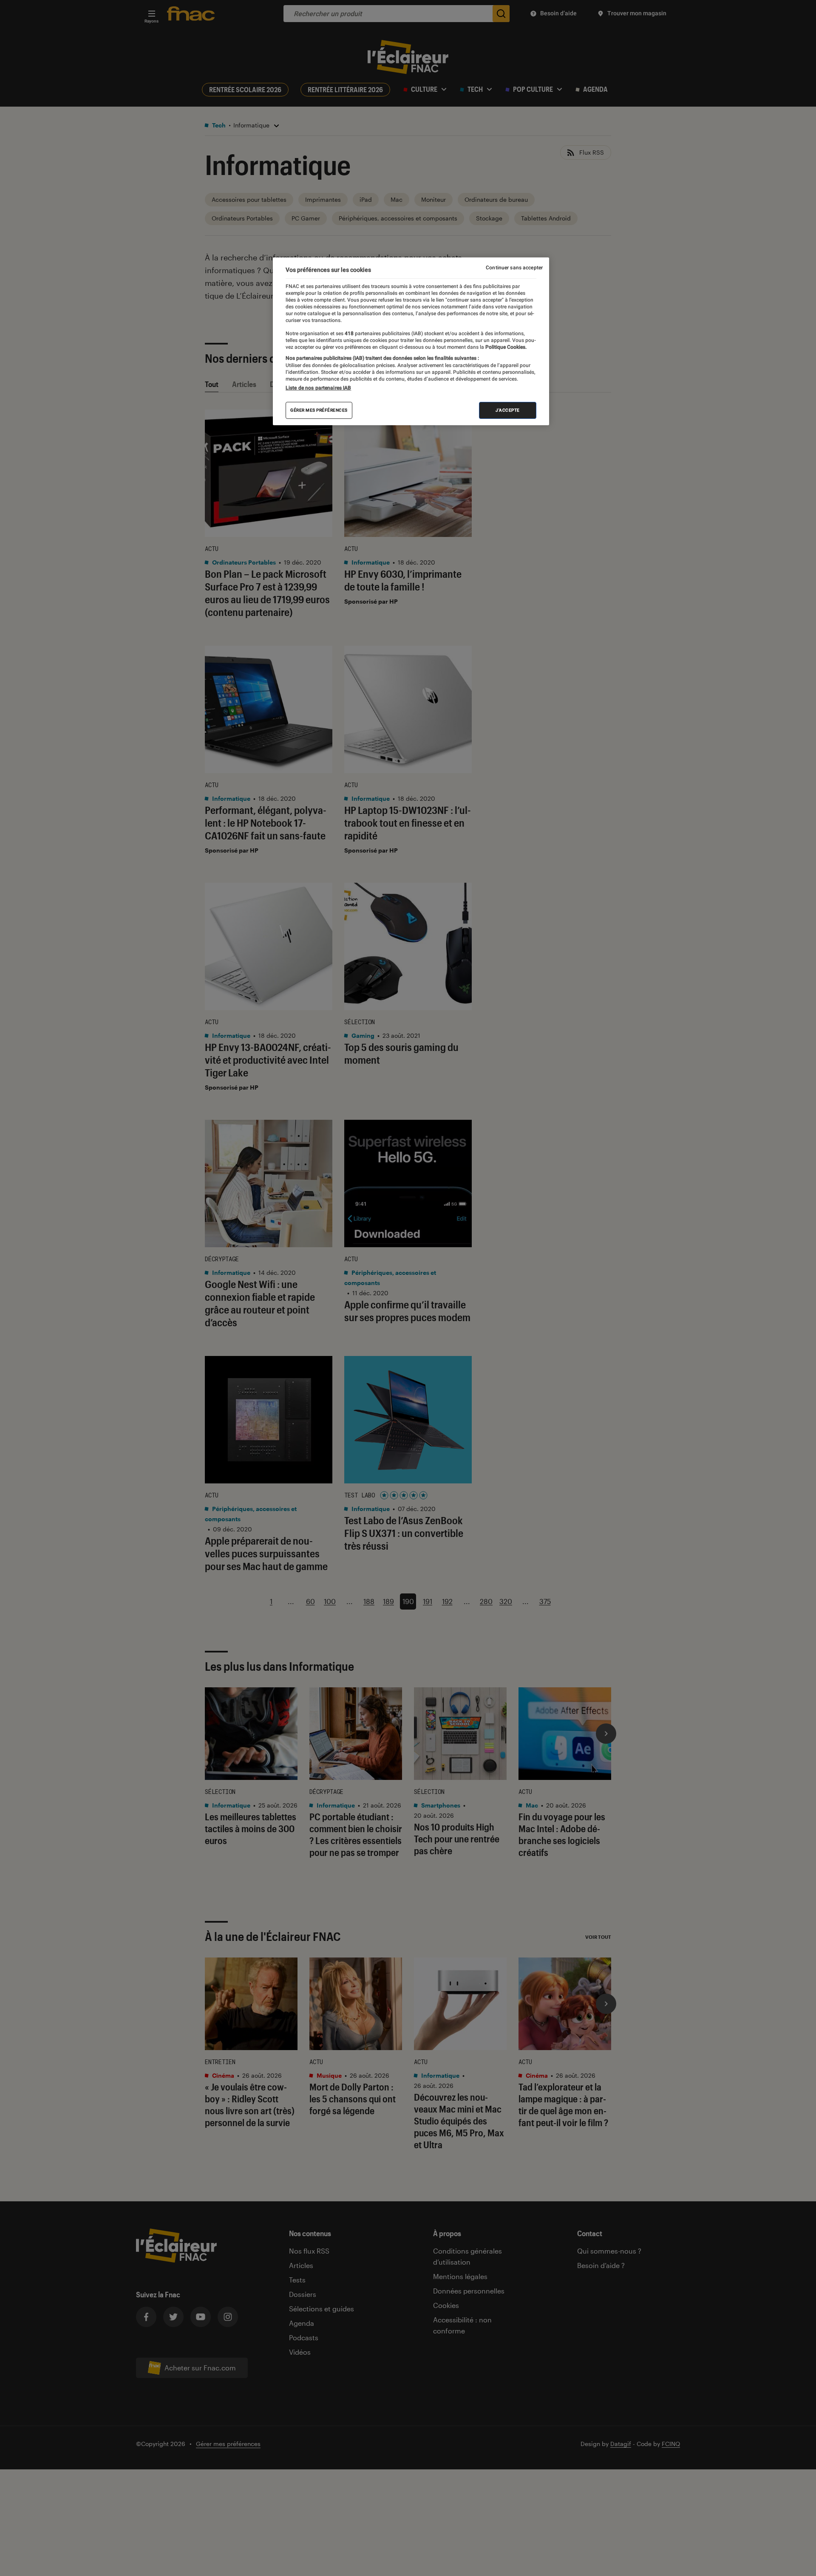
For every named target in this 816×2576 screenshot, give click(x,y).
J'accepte (508, 410)
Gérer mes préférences (319, 410)
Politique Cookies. (505, 347)
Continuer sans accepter (514, 268)
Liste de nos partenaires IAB (318, 388)
